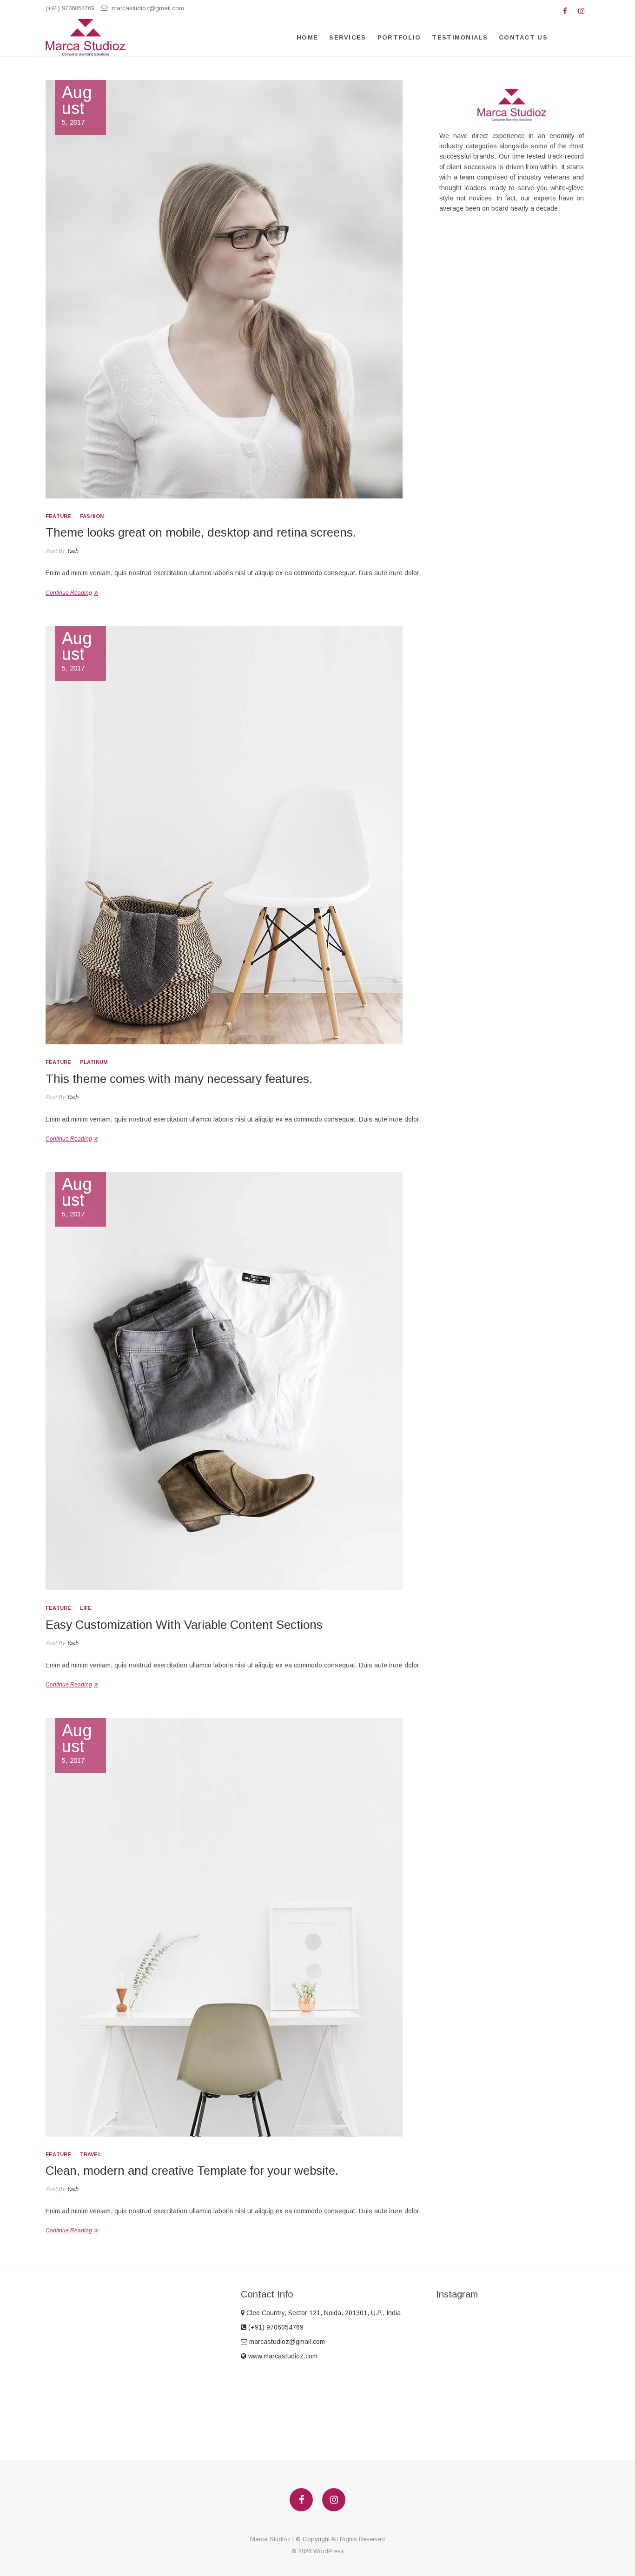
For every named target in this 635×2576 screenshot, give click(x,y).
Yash (72, 551)
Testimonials (460, 37)
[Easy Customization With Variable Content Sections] (233, 1381)
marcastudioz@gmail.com (147, 8)
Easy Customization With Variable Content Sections (184, 1625)
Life (86, 1608)
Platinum (94, 1062)
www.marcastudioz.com (282, 2356)
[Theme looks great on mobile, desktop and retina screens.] (233, 289)
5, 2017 (77, 105)
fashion (92, 516)
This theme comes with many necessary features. (179, 1079)
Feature (58, 516)
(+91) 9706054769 (70, 8)
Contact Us (523, 37)
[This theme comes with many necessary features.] (233, 835)
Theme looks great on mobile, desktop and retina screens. (201, 532)
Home (307, 37)
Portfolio (399, 37)
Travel (91, 2154)
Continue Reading (69, 593)
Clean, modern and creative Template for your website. (192, 2171)
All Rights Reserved (358, 2539)
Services (347, 37)
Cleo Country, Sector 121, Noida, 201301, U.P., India (323, 2313)
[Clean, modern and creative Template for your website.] (233, 1927)
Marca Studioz (270, 2539)
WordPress (329, 2551)
